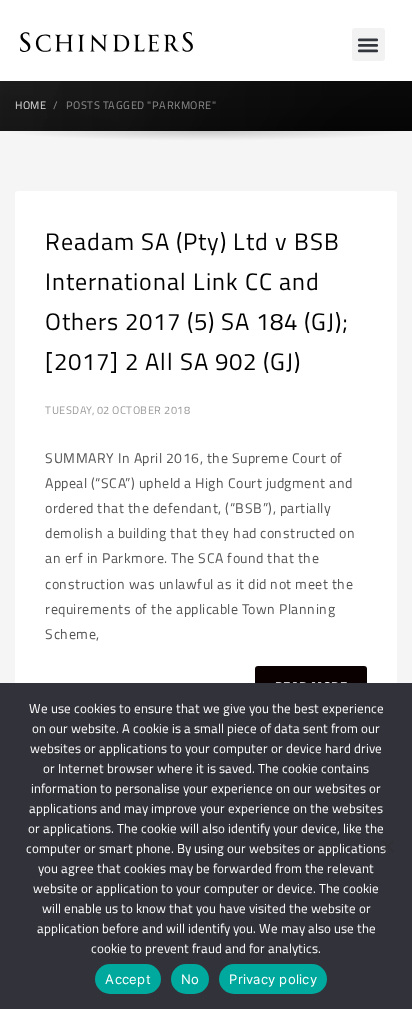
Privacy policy (273, 979)
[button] (368, 44)
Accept (128, 979)
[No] (387, 846)
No (190, 979)
